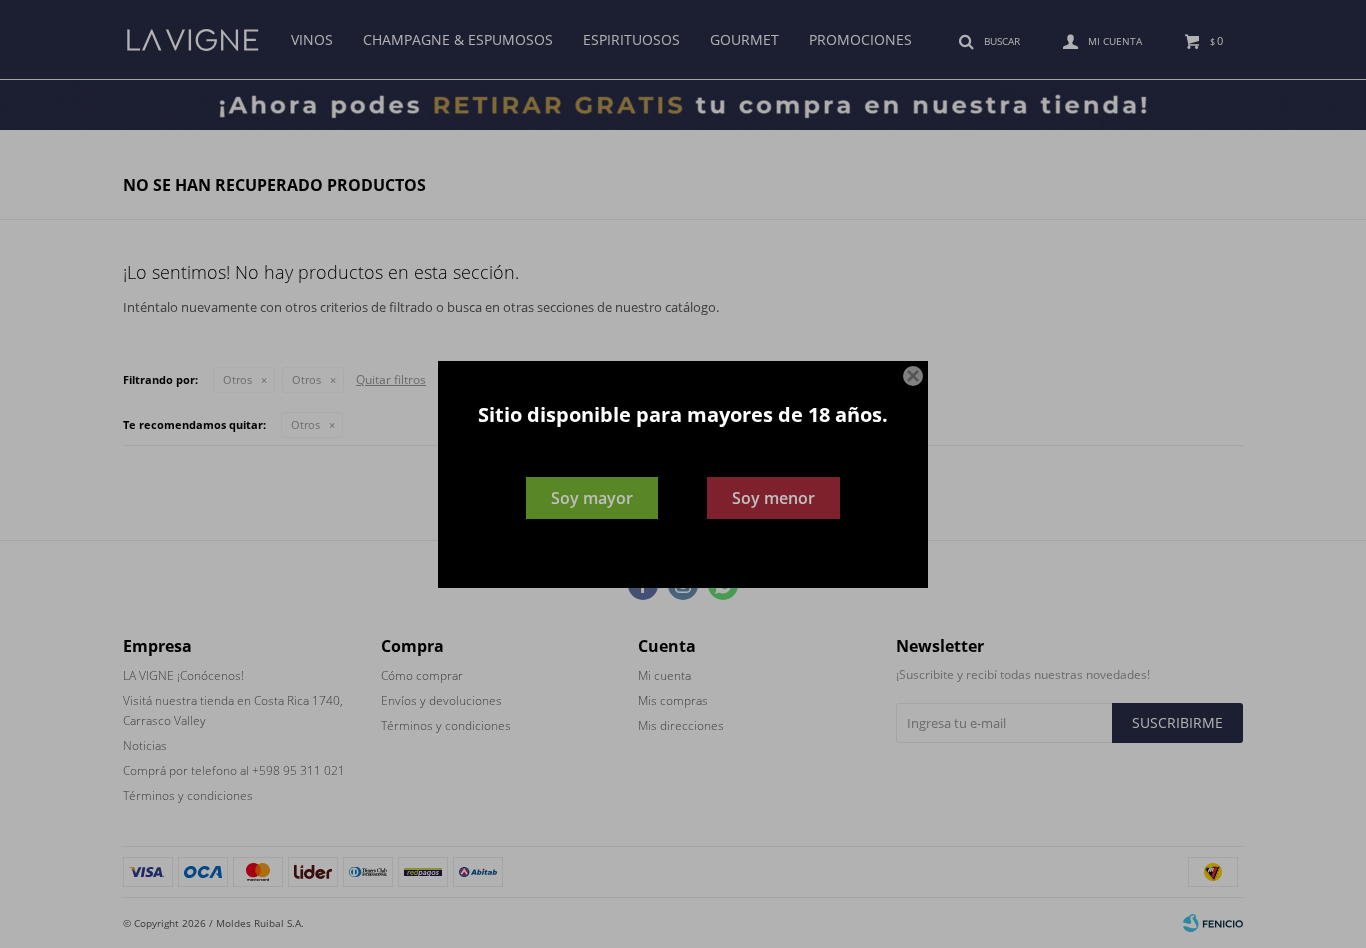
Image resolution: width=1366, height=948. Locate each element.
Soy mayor (592, 498)
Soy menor (773, 498)
